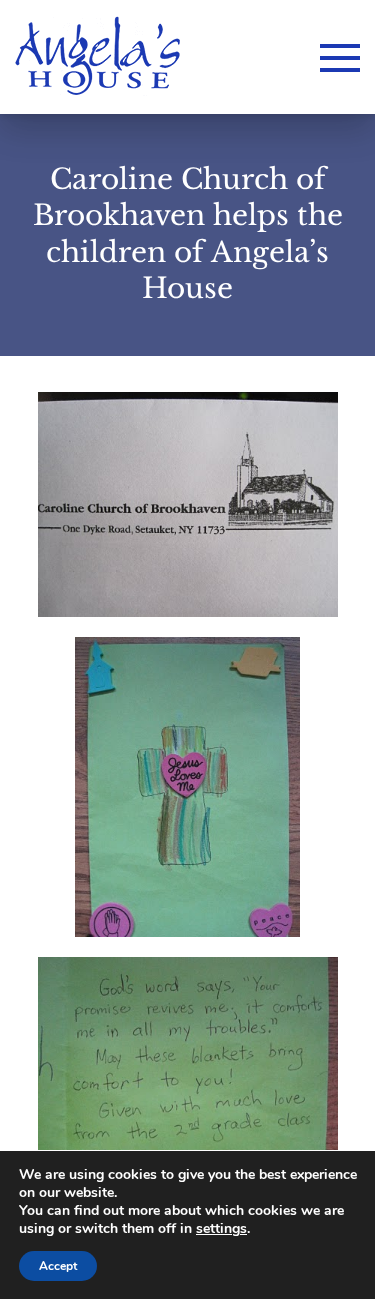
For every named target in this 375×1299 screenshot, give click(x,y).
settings (221, 1229)
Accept (58, 1266)
